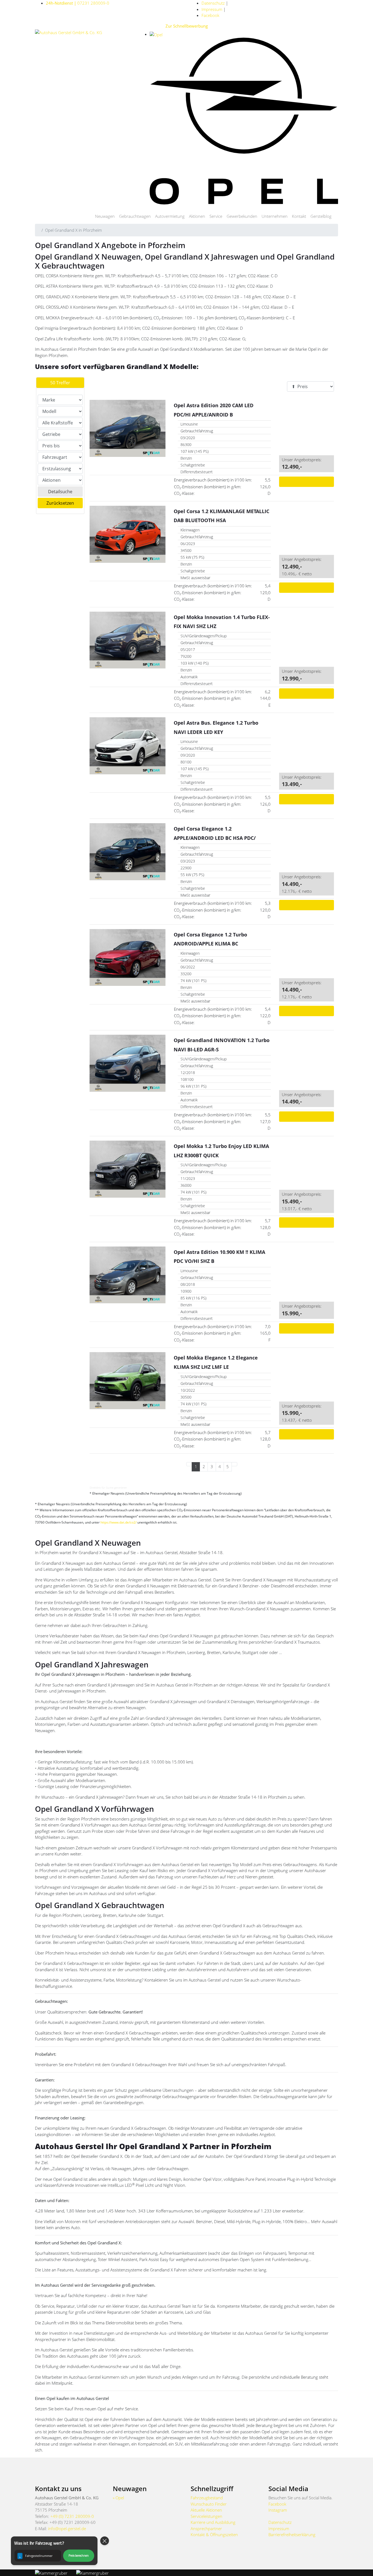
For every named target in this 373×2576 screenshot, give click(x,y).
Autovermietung (170, 216)
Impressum (212, 9)
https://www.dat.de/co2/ (119, 1522)
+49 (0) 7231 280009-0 (72, 2516)
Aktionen (197, 216)
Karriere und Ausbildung (213, 2522)
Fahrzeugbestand (207, 2498)
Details (306, 482)
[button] (54, 2551)
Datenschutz (213, 3)
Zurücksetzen (60, 503)
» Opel (118, 2498)
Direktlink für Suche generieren (108, 1488)
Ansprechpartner (206, 2529)
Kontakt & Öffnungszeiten (214, 2535)
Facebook (210, 15)
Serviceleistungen (206, 2516)
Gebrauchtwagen (135, 216)
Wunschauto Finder (209, 2504)
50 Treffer (60, 383)
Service (216, 216)
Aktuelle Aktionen (206, 2510)
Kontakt (299, 216)
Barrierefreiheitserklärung (292, 2535)
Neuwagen (105, 216)
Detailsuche (60, 492)
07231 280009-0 (78, 3)
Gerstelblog (321, 216)
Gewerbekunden (242, 216)
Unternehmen (275, 216)
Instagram (278, 2510)
